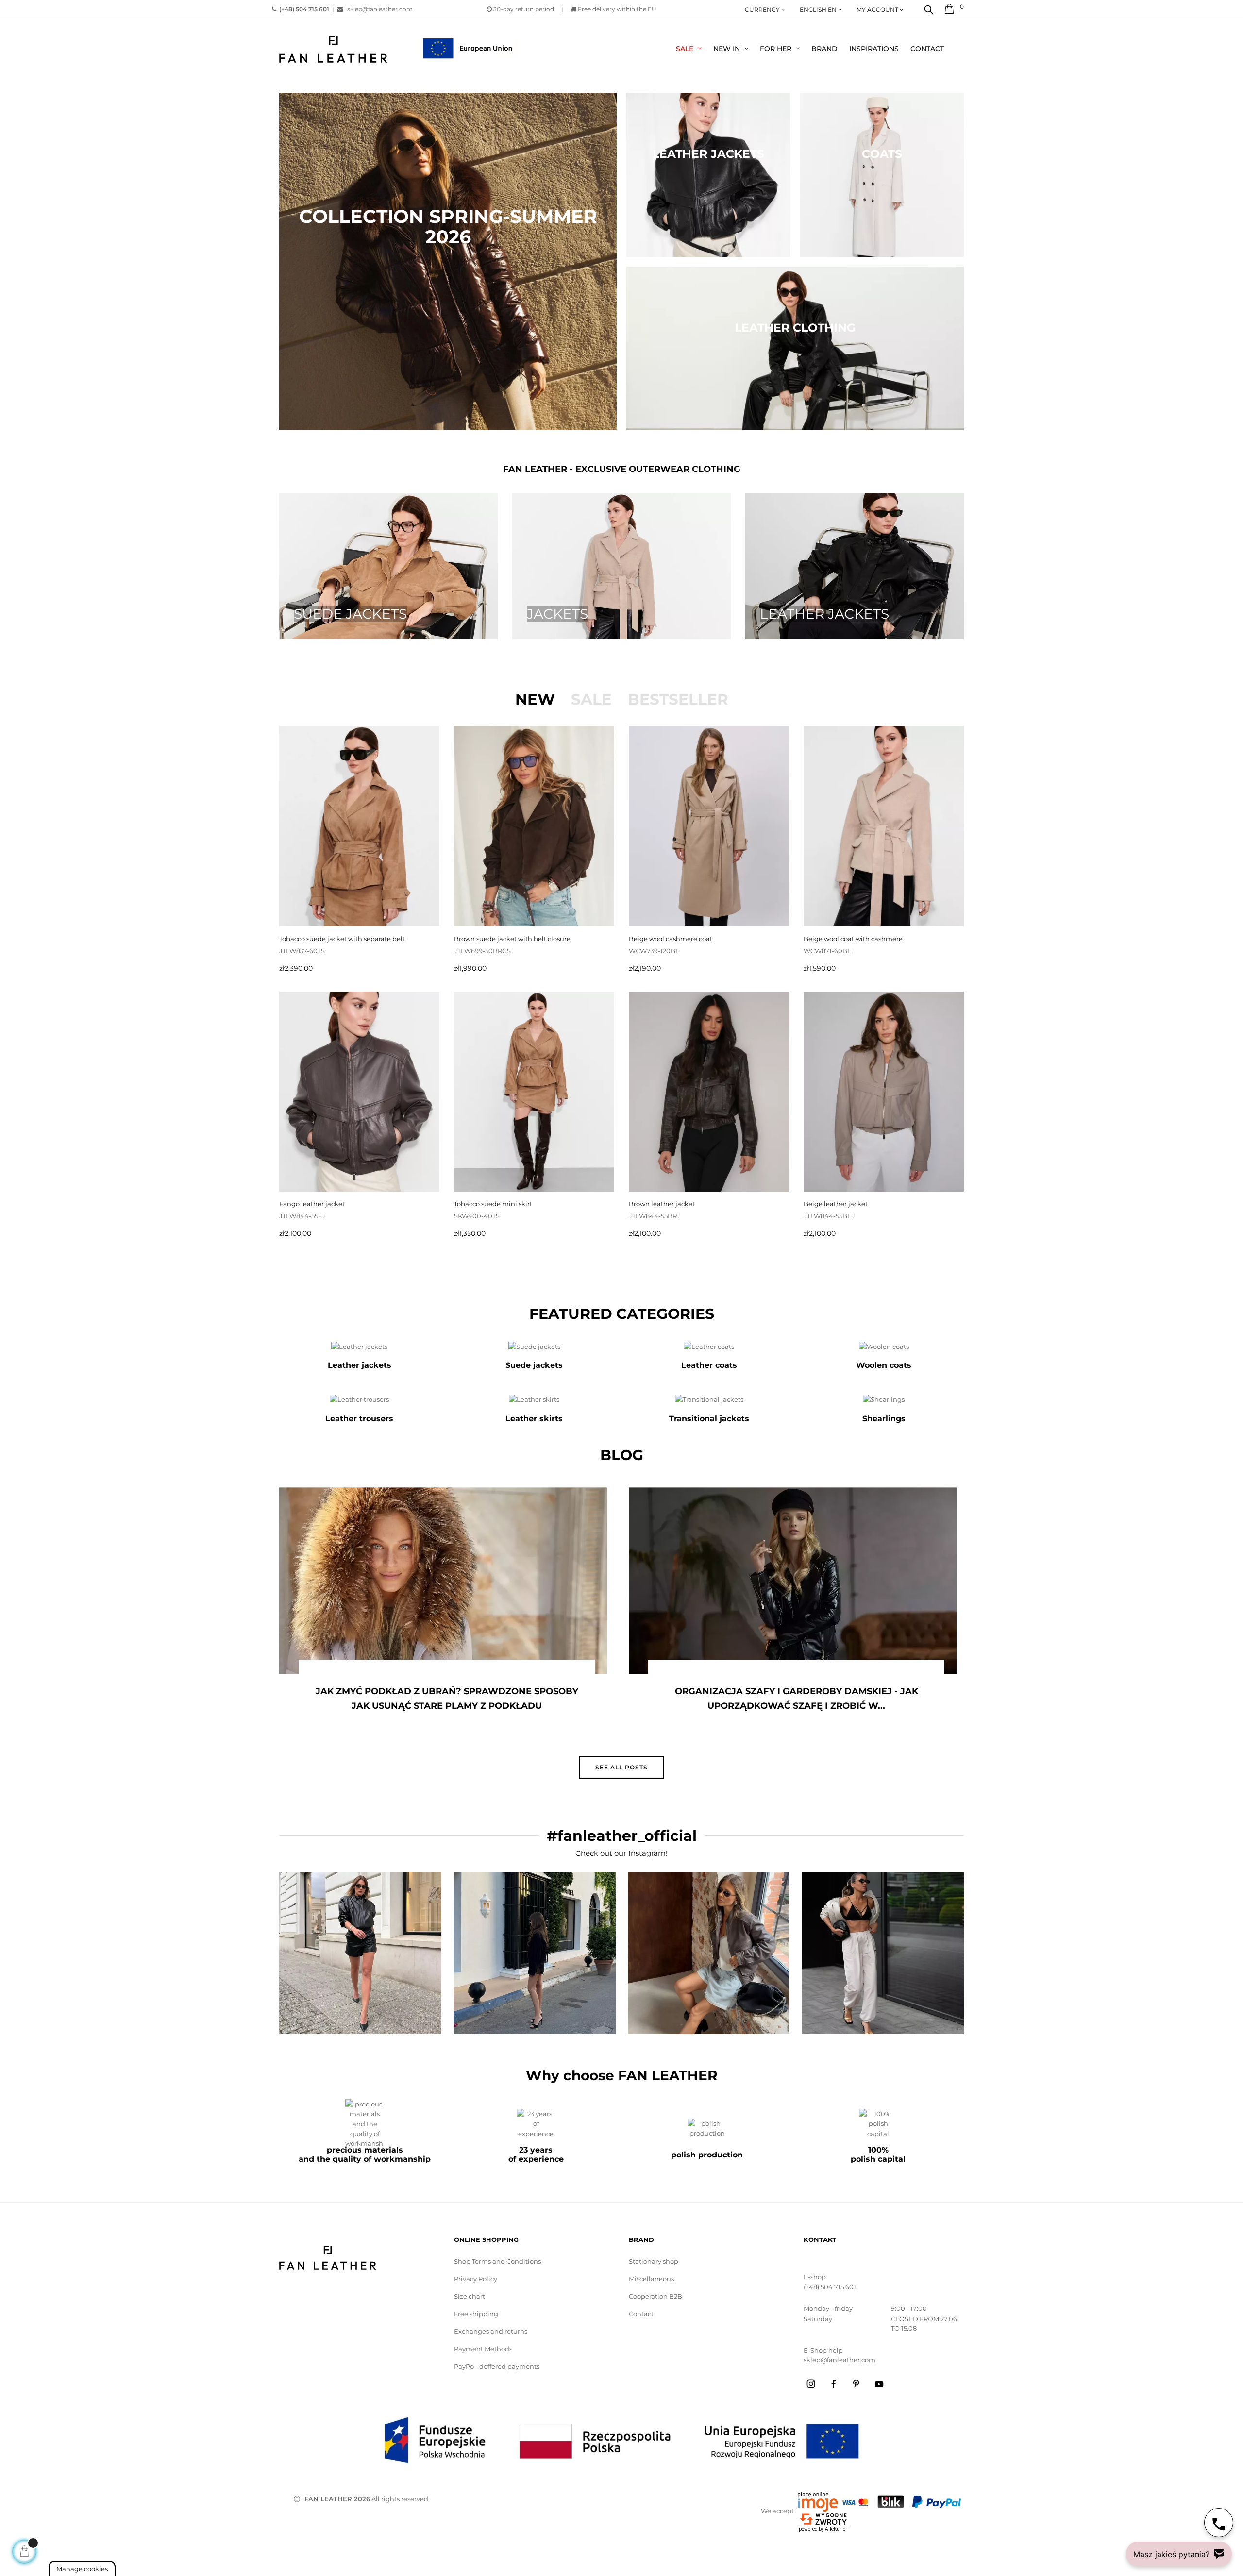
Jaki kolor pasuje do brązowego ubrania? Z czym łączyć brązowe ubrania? (796, 1699)
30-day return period (523, 9)
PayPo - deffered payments (497, 2366)
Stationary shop (654, 2261)
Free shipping (476, 2314)
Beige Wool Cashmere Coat (671, 939)
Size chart (470, 2296)
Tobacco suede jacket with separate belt (342, 939)
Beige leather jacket (836, 1204)
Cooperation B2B (655, 2296)
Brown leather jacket (662, 1204)
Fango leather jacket (312, 1204)
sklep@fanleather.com (378, 9)
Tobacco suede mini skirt (493, 1204)
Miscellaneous (651, 2279)
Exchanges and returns (491, 2331)
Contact (641, 2314)
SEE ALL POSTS (621, 1767)
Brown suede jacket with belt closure (512, 939)
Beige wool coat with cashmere (853, 939)
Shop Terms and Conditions (497, 2261)
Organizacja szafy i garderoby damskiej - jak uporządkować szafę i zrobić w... (447, 1699)
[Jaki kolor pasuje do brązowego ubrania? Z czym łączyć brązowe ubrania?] (793, 1581)
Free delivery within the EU (616, 9)
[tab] (535, 699)
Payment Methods (483, 2349)
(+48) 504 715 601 (830, 2287)
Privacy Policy (476, 2279)
